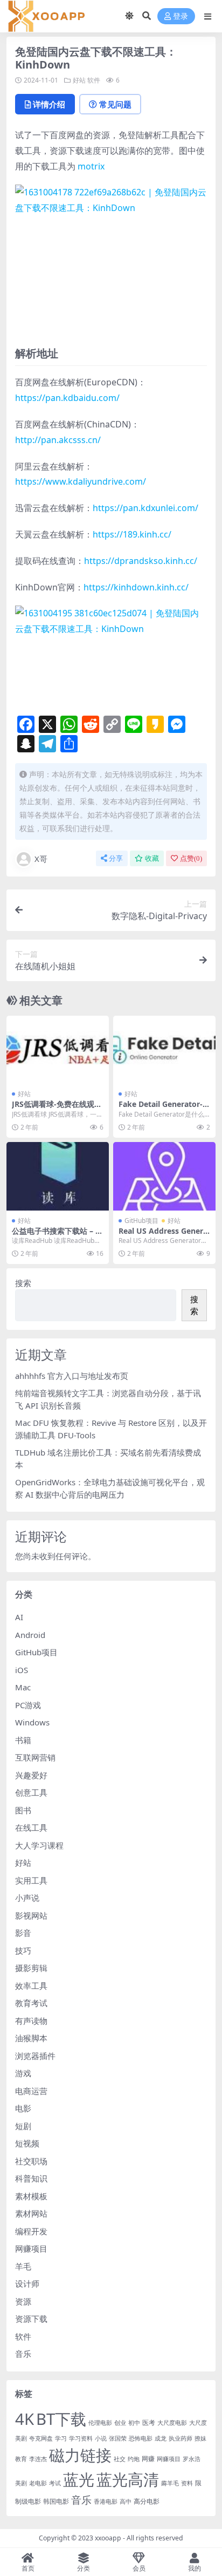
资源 (23, 2301)
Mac (23, 1687)
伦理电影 (100, 2423)
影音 (23, 1933)
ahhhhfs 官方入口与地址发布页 (72, 1376)
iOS (22, 1670)
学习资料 (81, 2438)
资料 (187, 2483)
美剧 (21, 2483)
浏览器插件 (35, 2056)
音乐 (23, 2354)
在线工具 (31, 1827)
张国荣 (118, 2438)
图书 (23, 1810)
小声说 (27, 1898)
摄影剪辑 (31, 1968)
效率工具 (31, 1986)
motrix (91, 166)
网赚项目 (31, 2248)
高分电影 (147, 2501)
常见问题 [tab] (115, 104)
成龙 (161, 2438)
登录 (181, 16)
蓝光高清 (128, 2479)
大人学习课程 (39, 1845)
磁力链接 (80, 2455)
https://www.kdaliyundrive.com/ (81, 481)
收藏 (152, 858)
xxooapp (108, 2538)
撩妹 (200, 2438)
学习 (61, 2438)
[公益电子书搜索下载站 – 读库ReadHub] (58, 1176)
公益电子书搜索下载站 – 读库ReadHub (57, 1235)
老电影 (38, 2483)
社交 (120, 2459)
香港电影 (106, 2502)
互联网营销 (35, 1757)
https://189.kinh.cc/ (132, 534)
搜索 (23, 1283)
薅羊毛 (170, 2483)
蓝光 (79, 2479)
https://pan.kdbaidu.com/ (67, 398)
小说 (101, 2438)
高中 (126, 2502)
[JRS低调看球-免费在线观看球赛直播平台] (58, 1050)
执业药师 (181, 2438)
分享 (116, 858)
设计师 (27, 2283)
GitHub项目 (141, 1221)
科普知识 (31, 2178)
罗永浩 (192, 2459)
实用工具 (31, 1880)
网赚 (148, 2459)
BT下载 (61, 2419)
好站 (79, 80)
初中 (134, 2423)
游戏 (23, 2073)
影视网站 (31, 1915)
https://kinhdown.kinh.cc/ (136, 587)
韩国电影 (56, 2501)
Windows (32, 1722)
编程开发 (31, 2231)
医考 (149, 2422)
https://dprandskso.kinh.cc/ (141, 561)
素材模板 (31, 2196)
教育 (21, 2459)
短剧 (23, 2126)
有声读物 (31, 2021)
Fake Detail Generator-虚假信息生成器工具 (164, 1109)
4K (25, 2419)
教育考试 (31, 2003)
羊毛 (23, 2266)
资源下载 (31, 2319)
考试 (55, 2483)
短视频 (27, 2143)
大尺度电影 (172, 2423)
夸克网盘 (41, 2438)
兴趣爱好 (31, 1775)
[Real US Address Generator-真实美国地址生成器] (164, 1176)
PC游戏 (28, 1705)
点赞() (191, 858)
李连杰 (38, 2459)
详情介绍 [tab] (49, 104)
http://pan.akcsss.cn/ (58, 440)
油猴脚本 (31, 2038)
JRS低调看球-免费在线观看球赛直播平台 (57, 1109)
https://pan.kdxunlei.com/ (145, 508)
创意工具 (31, 1792)
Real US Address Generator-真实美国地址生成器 (163, 1235)
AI (19, 1617)
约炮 (134, 2459)
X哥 (41, 859)
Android (30, 1635)
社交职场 (31, 2161)
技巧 (23, 1950)
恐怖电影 (141, 2438)
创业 (120, 2423)
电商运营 (31, 2091)
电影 (23, 2108)
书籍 (23, 1740)
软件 (94, 80)
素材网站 (31, 2213)
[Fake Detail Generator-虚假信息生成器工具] (164, 1050)
